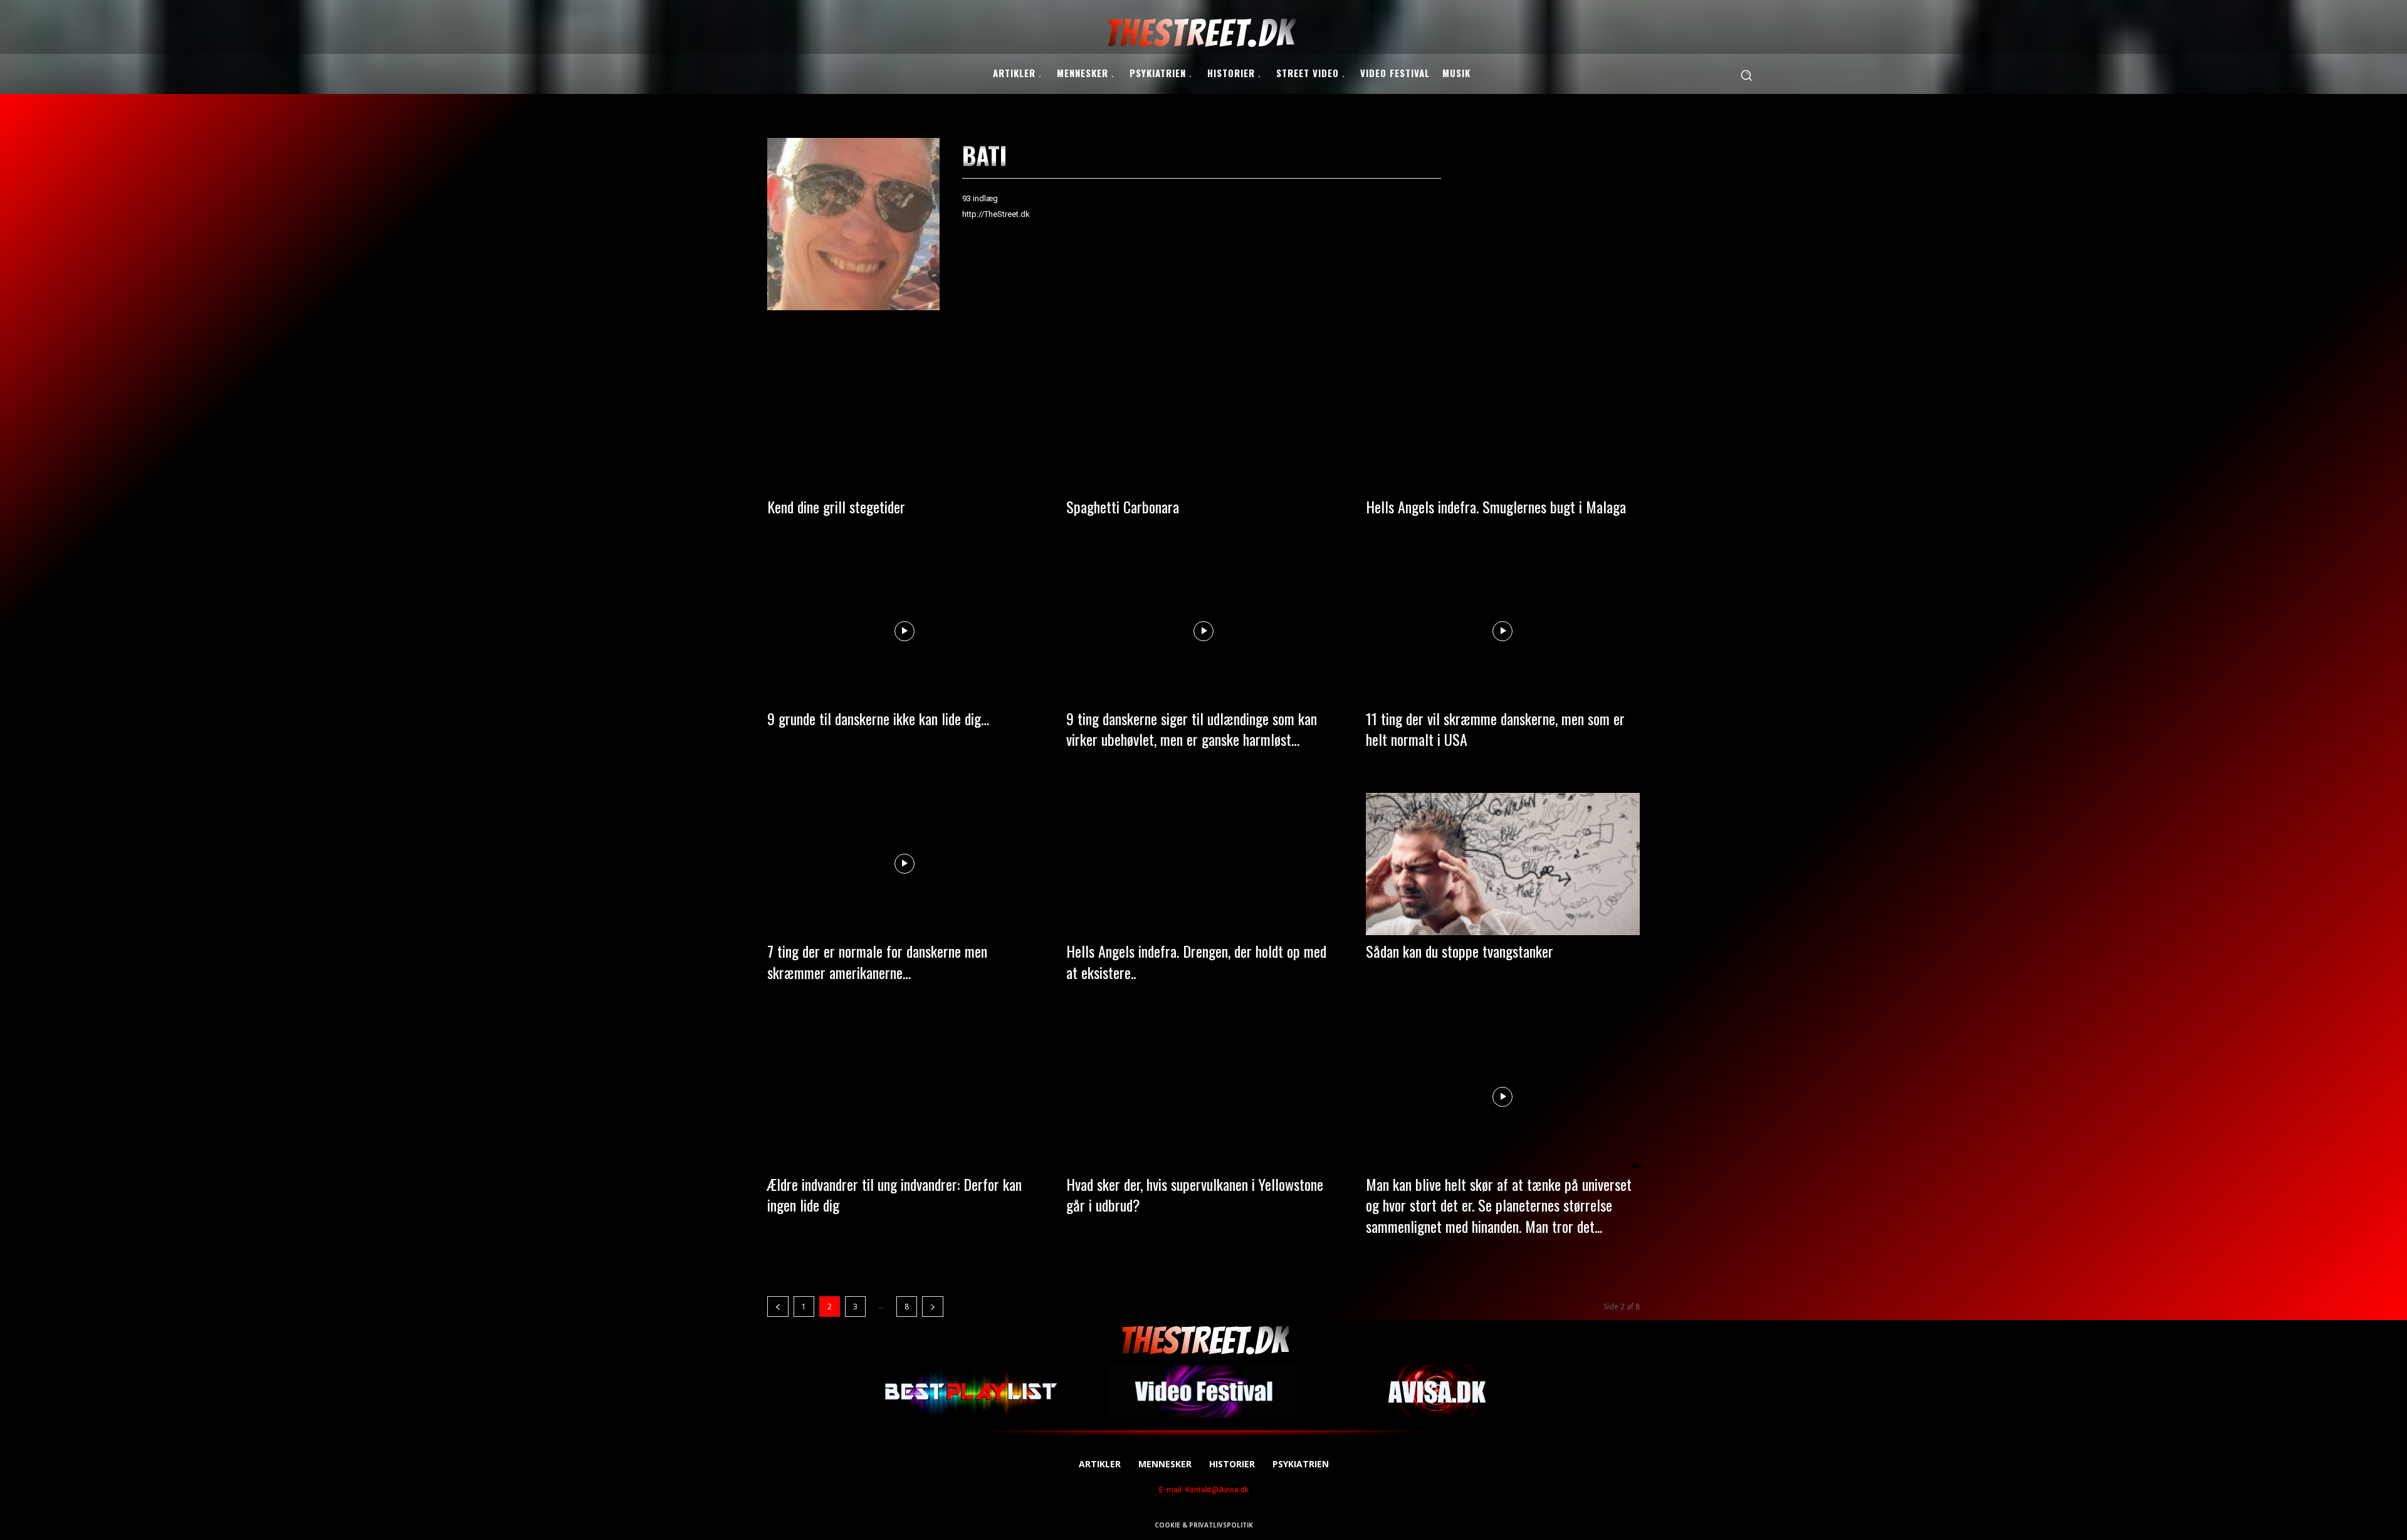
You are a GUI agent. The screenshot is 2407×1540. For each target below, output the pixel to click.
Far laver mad (1095, 531)
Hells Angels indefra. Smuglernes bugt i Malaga (1496, 506)
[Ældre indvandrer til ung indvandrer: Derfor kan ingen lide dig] (904, 1097)
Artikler (1385, 531)
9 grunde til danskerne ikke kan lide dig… (878, 718)
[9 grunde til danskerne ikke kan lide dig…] (904, 631)
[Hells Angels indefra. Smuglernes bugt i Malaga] (1503, 419)
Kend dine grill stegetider (836, 506)
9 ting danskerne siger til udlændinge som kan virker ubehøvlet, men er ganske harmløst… (1192, 729)
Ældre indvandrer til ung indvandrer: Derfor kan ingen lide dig (894, 1195)
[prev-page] (778, 1307)
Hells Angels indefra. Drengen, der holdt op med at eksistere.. (1196, 961)
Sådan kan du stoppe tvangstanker (1460, 951)
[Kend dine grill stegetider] (904, 419)
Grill (780, 531)
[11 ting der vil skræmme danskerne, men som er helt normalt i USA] (1503, 631)
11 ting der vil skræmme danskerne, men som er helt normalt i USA (1495, 729)
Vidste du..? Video (1401, 1251)
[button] (1746, 75)
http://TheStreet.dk (996, 214)
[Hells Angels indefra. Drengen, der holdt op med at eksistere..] (1203, 864)
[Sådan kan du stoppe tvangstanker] (1503, 864)
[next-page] (933, 1307)
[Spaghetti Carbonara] (1203, 419)
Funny (782, 743)
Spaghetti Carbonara (1123, 506)
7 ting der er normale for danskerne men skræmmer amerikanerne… (877, 961)
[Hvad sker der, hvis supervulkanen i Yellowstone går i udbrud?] (1203, 1097)
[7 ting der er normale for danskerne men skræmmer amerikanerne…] (904, 864)
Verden (1083, 1230)
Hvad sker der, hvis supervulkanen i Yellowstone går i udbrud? (1195, 1195)
